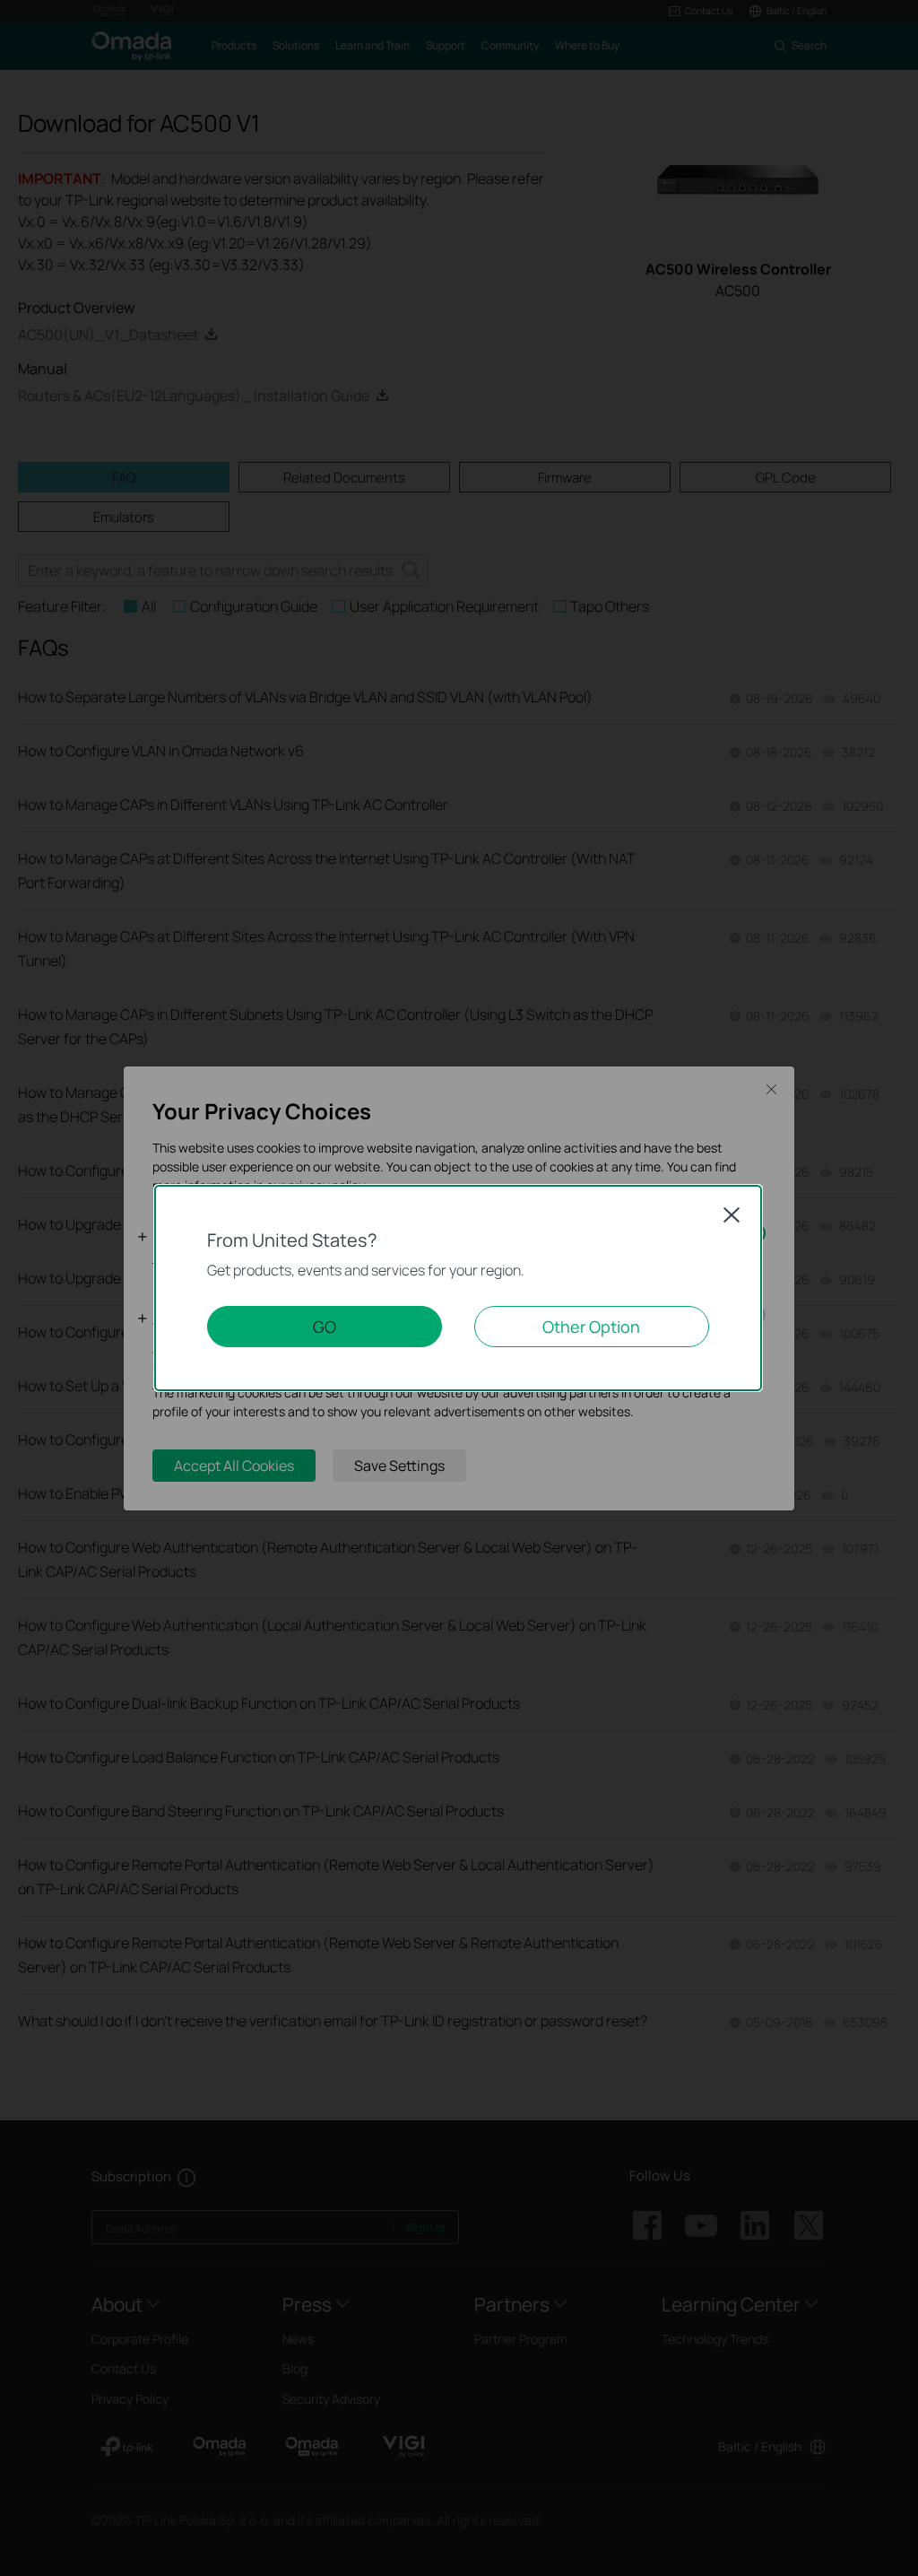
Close (732, 1214)
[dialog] (459, 1288)
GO (325, 1327)
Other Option (591, 1327)
